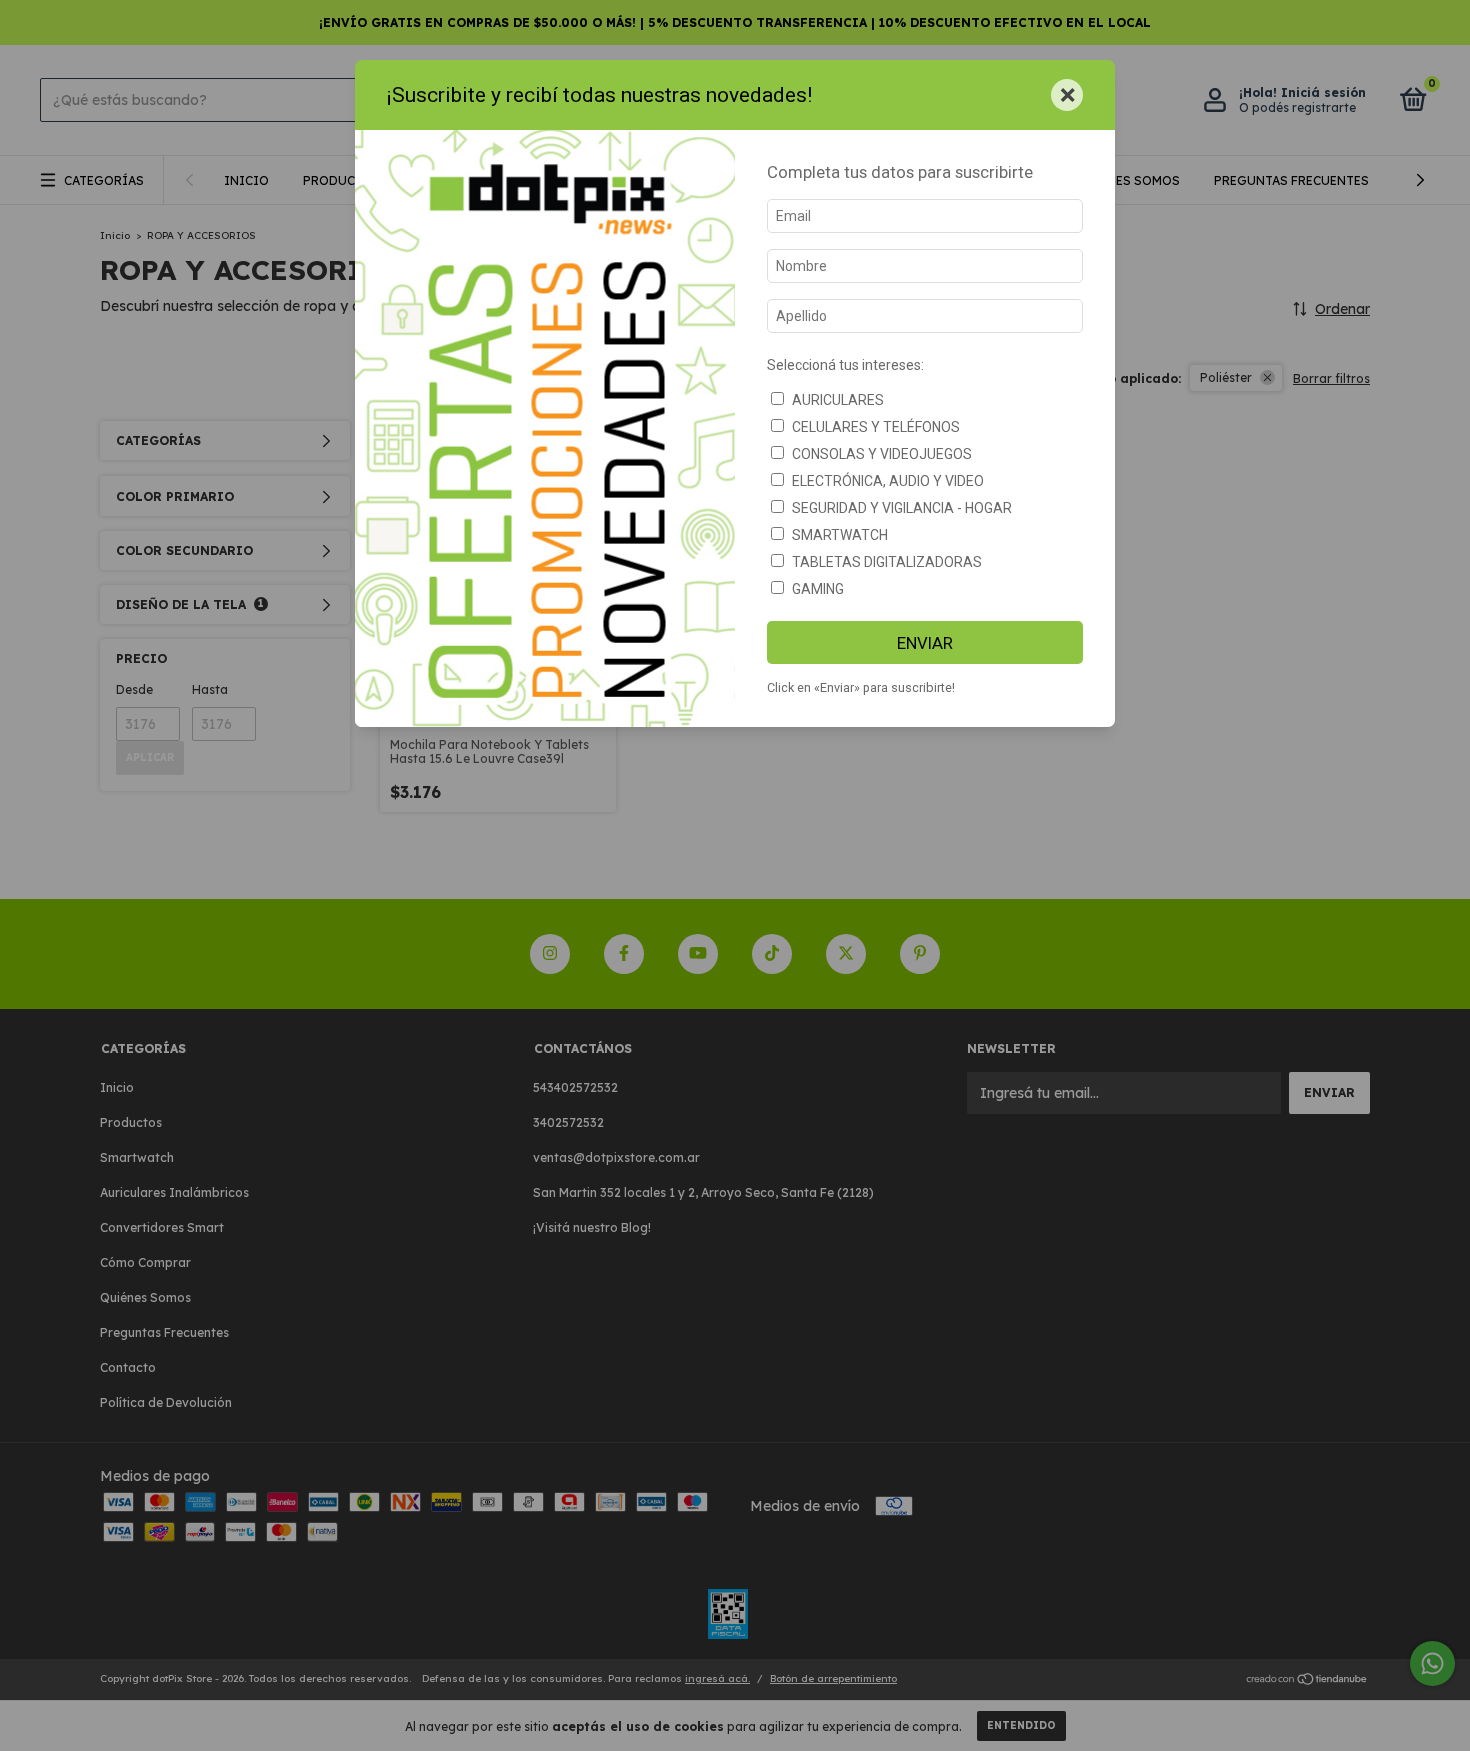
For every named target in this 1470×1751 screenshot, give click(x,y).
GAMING (818, 589)
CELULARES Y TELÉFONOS (876, 427)
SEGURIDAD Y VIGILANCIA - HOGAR (902, 508)
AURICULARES (838, 400)
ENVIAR (925, 643)
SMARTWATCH (840, 535)
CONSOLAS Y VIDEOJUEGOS (882, 454)
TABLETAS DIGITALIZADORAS (887, 562)
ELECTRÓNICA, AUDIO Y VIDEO (888, 481)
